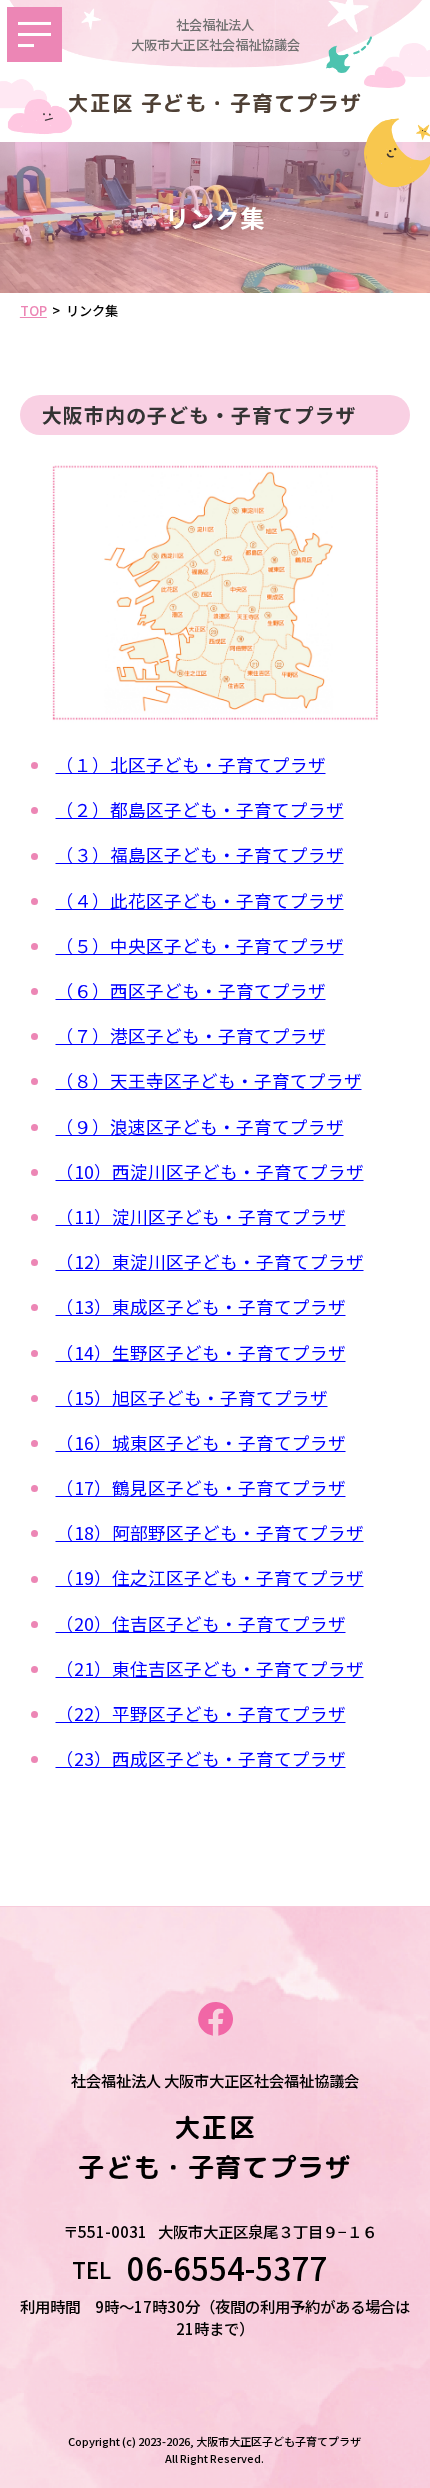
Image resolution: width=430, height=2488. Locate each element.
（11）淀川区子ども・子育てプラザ (201, 1216)
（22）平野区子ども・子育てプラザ (201, 1713)
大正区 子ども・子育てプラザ (215, 103)
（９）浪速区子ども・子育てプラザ (200, 1126)
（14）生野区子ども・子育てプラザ (201, 1352)
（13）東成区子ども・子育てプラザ (201, 1306)
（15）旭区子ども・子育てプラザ (192, 1397)
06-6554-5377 (242, 2268)
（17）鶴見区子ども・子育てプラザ (201, 1487)
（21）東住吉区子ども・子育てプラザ (210, 1668)
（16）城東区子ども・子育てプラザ (201, 1442)
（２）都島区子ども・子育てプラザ (200, 809)
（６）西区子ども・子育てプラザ (191, 990)
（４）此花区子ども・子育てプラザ (200, 900)
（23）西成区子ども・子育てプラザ (201, 1758)
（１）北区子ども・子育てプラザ (191, 764)
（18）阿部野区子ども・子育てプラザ (210, 1532)
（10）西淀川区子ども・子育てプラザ (210, 1171)
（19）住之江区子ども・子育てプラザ (210, 1577)
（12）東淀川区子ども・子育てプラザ (210, 1261)
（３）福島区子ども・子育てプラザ (200, 854)
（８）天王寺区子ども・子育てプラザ (209, 1080)
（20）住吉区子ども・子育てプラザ (201, 1623)
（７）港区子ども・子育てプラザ (191, 1035)
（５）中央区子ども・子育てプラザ (200, 945)
